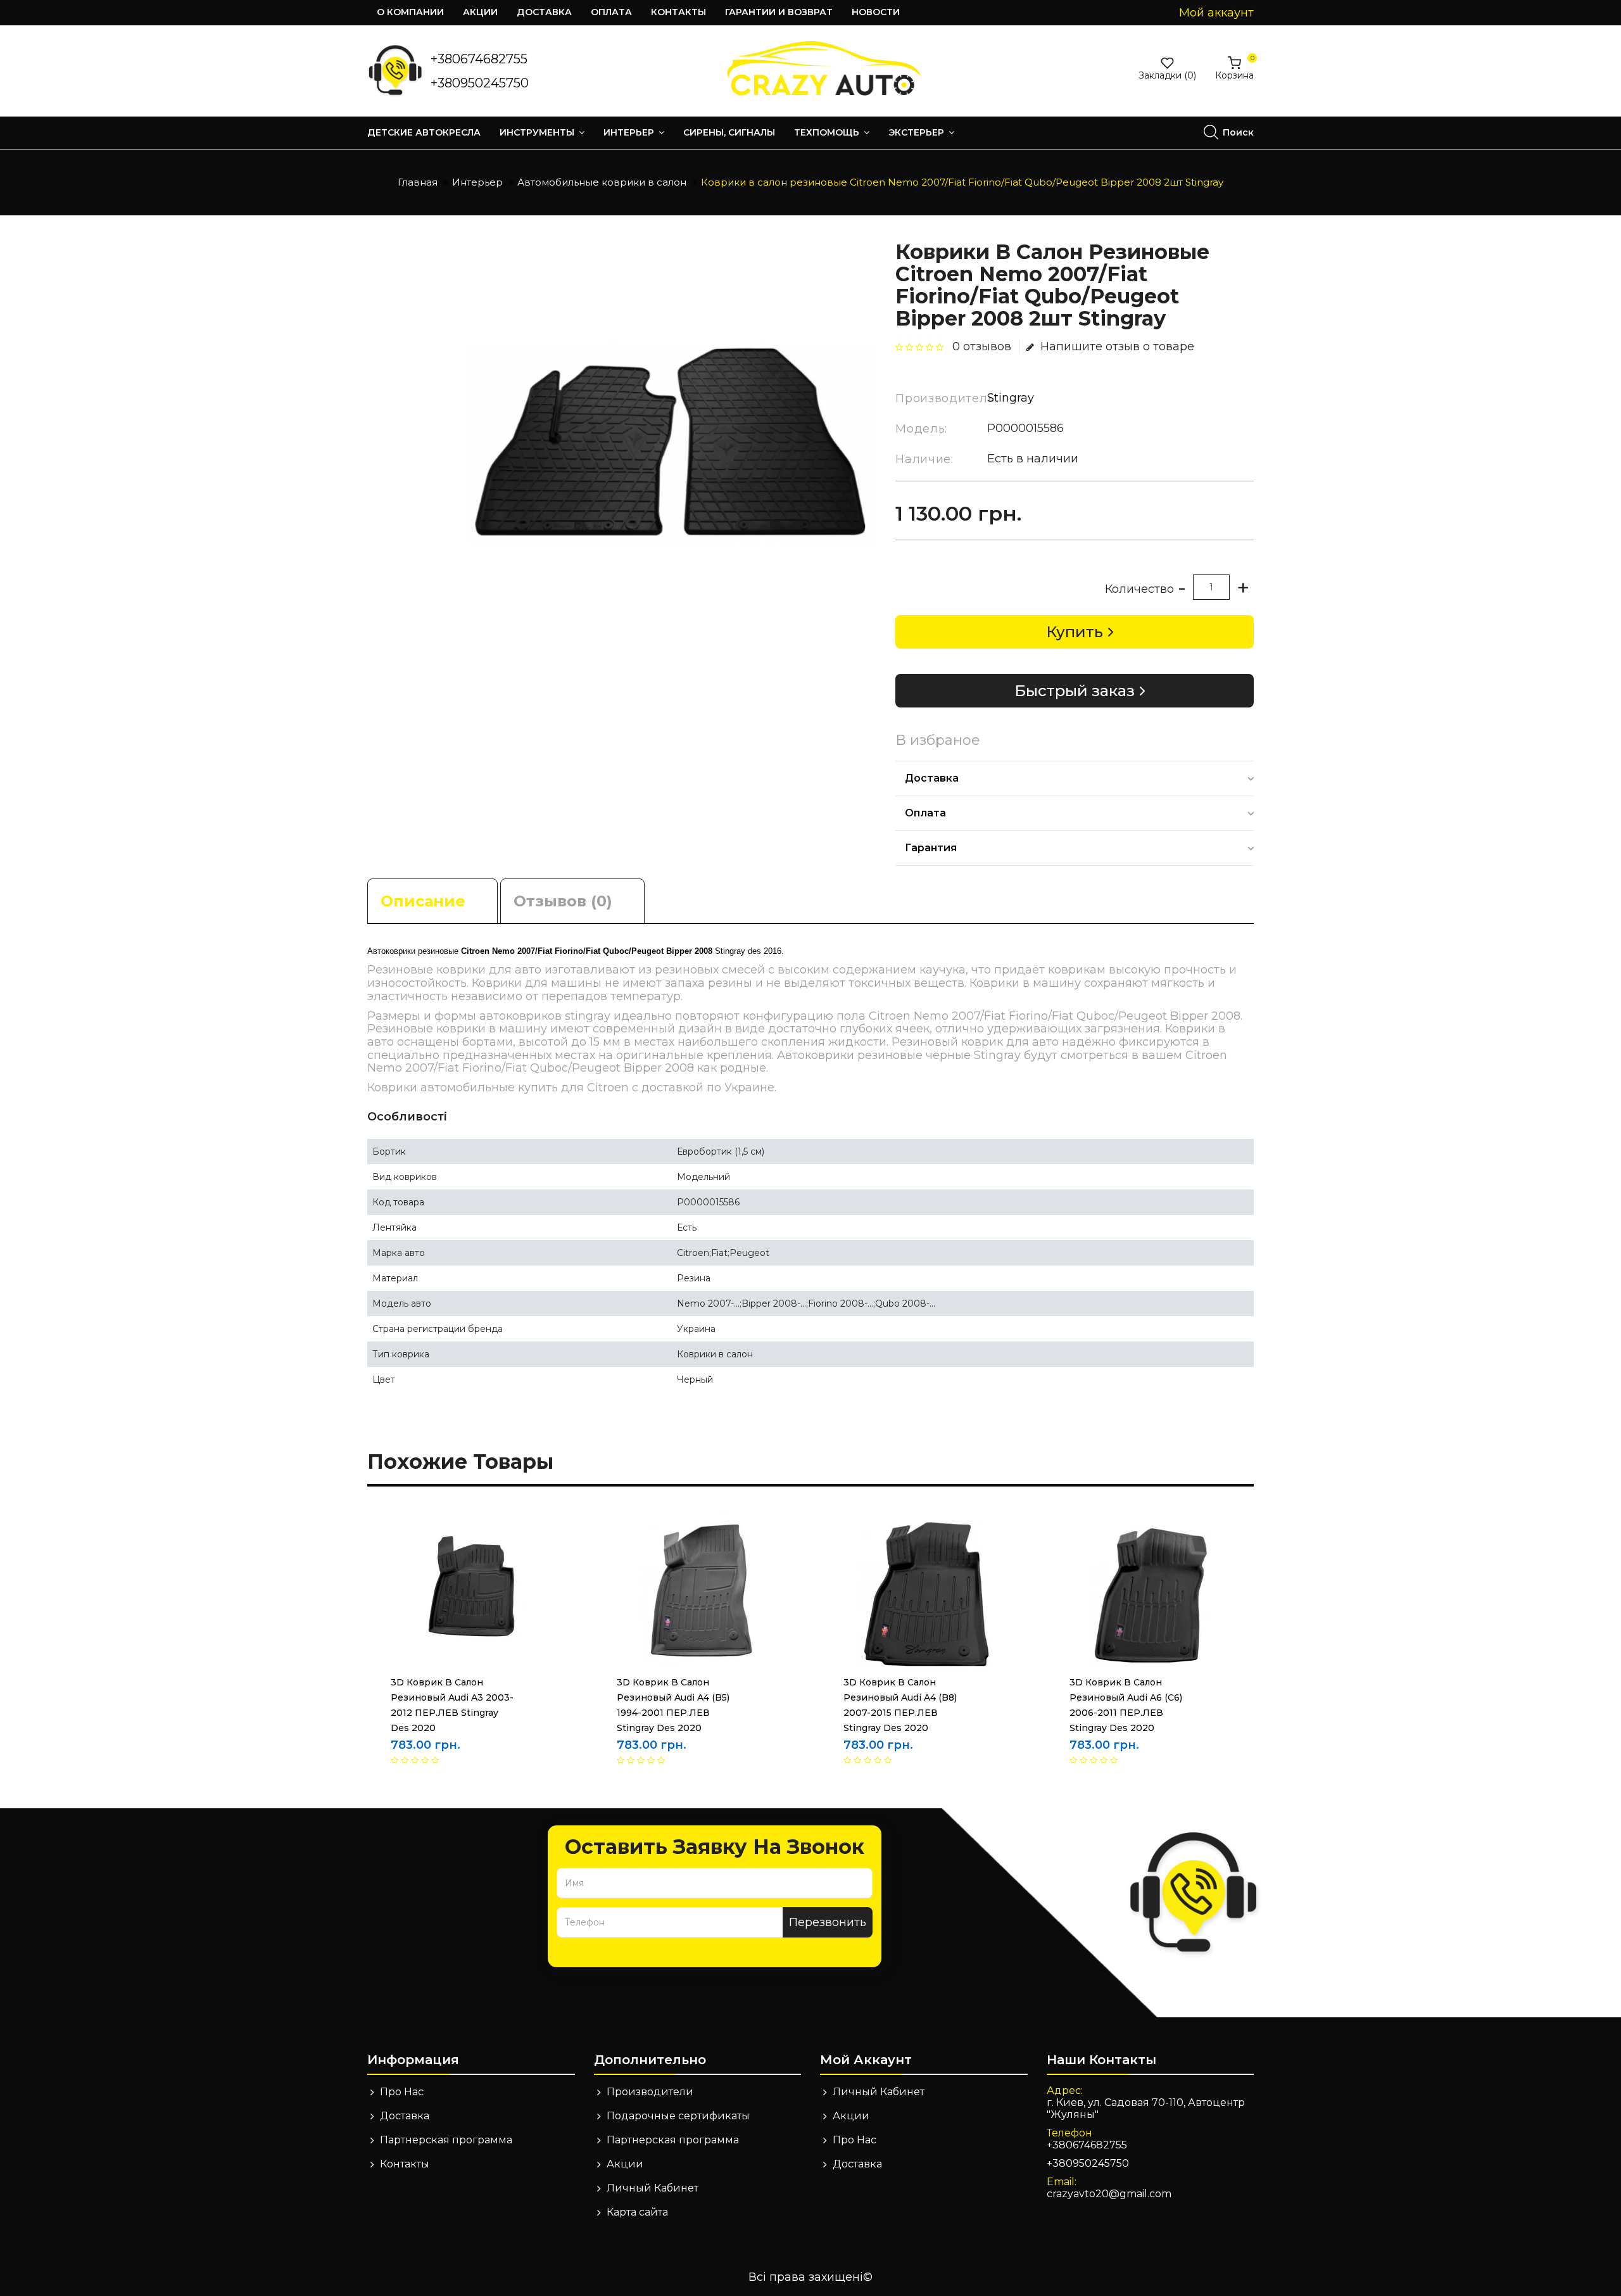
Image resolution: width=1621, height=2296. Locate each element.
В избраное (938, 740)
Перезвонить (828, 1922)
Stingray (1011, 398)
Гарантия (931, 848)
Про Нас (402, 2092)
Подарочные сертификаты (678, 2116)
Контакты (678, 12)
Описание (423, 901)
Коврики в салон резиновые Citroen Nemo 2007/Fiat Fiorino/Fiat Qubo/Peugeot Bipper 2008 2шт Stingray (962, 182)
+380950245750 (480, 83)
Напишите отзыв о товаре (1117, 346)
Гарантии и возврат (779, 12)
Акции (480, 12)
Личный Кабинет (653, 2188)
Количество (1139, 589)
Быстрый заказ (1075, 691)
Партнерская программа (446, 2140)
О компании (410, 12)
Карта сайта (637, 2212)
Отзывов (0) (563, 901)
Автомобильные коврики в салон (602, 182)
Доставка (544, 12)
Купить (1075, 632)
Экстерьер (918, 132)
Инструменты (538, 132)
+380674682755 (479, 59)
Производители (650, 2092)
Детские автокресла (424, 132)
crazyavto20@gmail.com (1109, 2194)
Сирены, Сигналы (729, 132)
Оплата (611, 12)
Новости (876, 12)
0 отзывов (982, 346)
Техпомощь (828, 132)
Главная (418, 182)
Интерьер (630, 132)
